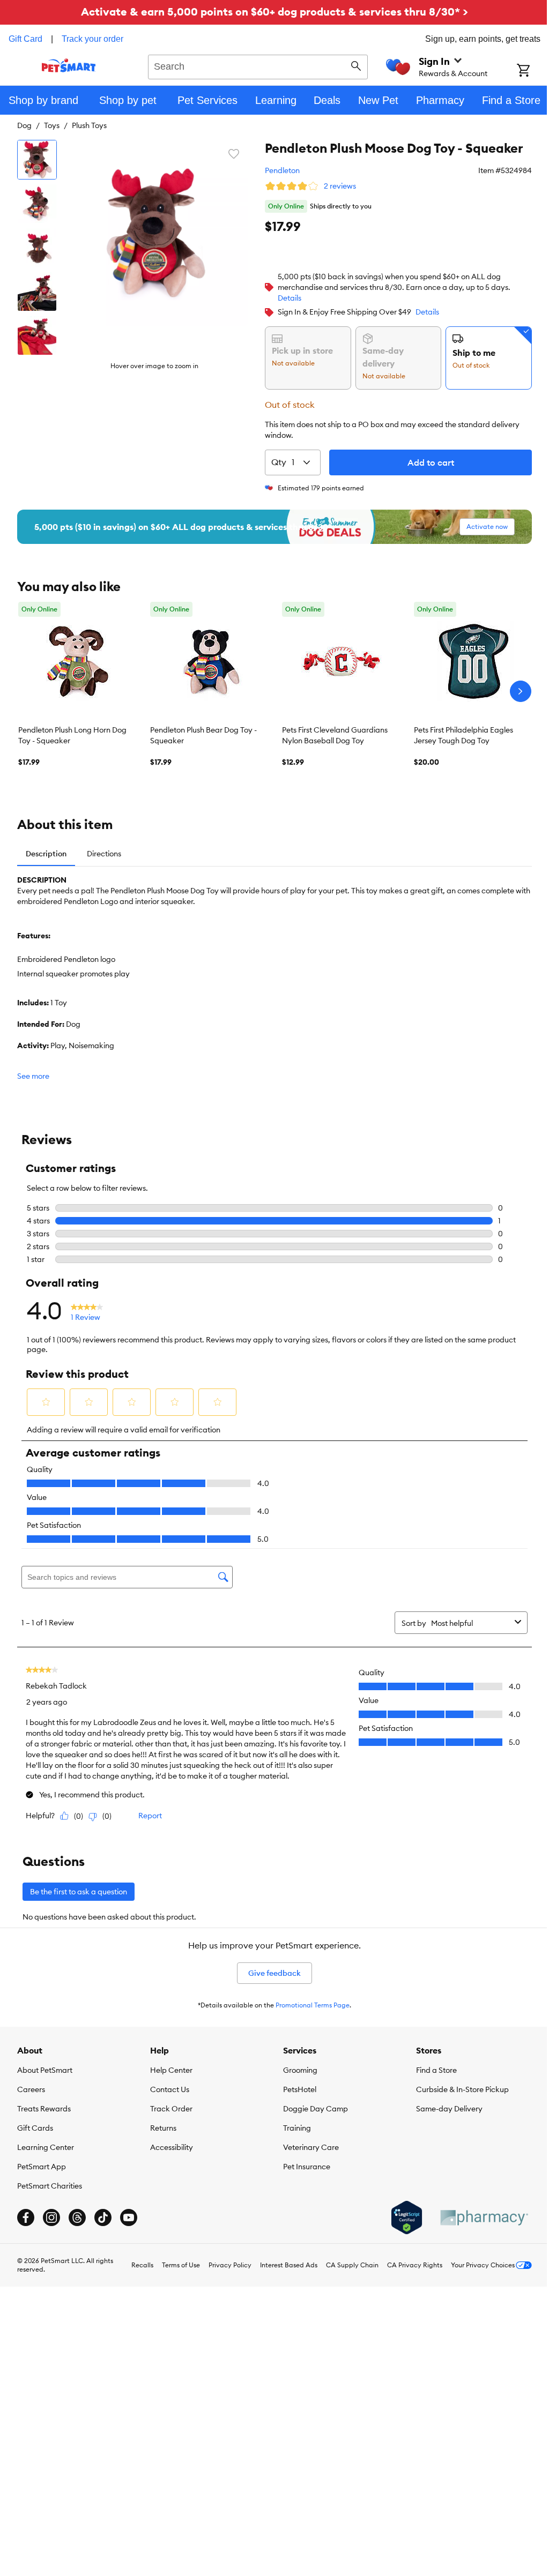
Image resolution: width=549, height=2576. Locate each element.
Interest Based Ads (289, 2265)
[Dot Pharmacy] (484, 2218)
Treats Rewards (44, 2109)
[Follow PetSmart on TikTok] (103, 2217)
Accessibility (172, 2147)
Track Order (171, 2109)
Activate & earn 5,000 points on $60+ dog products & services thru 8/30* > (274, 12)
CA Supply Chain (352, 2265)
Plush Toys (89, 125)
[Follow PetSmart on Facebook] (26, 2217)
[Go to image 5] (37, 335)
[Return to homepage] (69, 65)
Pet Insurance (307, 2167)
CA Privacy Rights (415, 2265)
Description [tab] (46, 854)
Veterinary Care (311, 2147)
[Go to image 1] (37, 160)
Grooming (300, 2070)
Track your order (92, 39)
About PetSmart (45, 2070)
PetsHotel (300, 2089)
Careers (31, 2089)
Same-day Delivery (449, 2109)
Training (297, 2128)
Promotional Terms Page (313, 2005)
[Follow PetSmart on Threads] (77, 2217)
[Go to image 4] (37, 292)
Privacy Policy (230, 2265)
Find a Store (436, 2070)
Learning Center (46, 2147)
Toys (52, 125)
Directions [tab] (104, 854)
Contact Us (170, 2089)
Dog (24, 125)
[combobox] (258, 65)
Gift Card (25, 39)
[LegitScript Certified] (407, 2217)
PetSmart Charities (50, 2186)
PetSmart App (42, 2167)
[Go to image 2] (37, 204)
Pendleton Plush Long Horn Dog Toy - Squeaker (72, 735)
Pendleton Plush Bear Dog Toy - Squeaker (203, 735)
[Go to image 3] (37, 248)
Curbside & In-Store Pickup (462, 2089)
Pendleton (282, 170)
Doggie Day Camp (316, 2109)
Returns (163, 2128)
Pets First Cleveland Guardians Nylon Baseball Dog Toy (335, 735)
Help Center (171, 2070)
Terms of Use (181, 2265)
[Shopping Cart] (533, 71)
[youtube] (129, 2217)
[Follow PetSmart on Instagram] (51, 2217)
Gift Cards (35, 2128)
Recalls (142, 2265)
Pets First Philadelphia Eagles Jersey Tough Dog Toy (463, 735)
